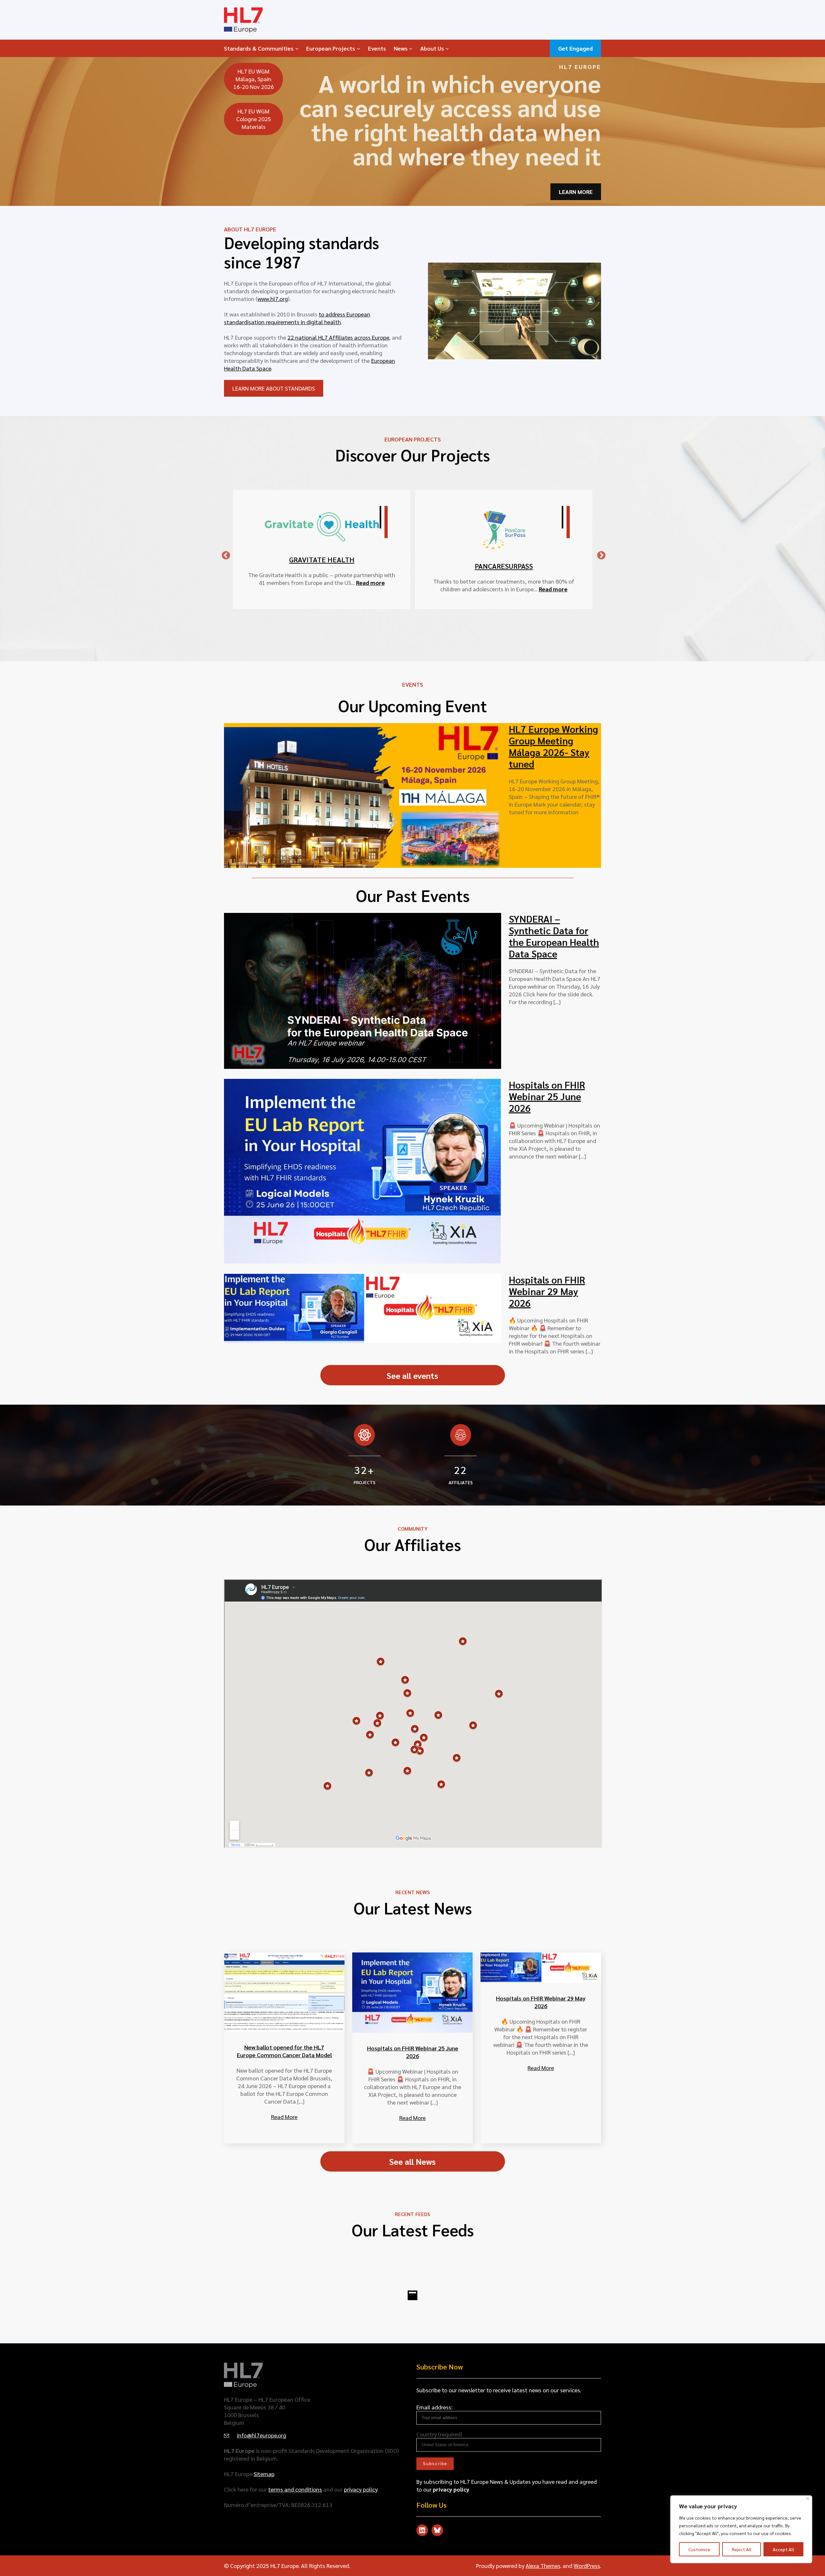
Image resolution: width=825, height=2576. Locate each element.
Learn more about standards (274, 388)
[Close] (808, 2499)
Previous (223, 554)
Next (598, 554)
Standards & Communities (259, 48)
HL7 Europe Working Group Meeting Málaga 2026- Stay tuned (553, 746)
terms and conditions (295, 2489)
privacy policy (361, 2489)
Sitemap (264, 2474)
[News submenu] (411, 48)
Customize (699, 2549)
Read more (375, 576)
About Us (432, 48)
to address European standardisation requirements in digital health (297, 318)
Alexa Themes (543, 2566)
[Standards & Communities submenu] (297, 48)
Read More (284, 2117)
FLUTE (322, 553)
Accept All (783, 2549)
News (401, 48)
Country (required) (439, 2434)
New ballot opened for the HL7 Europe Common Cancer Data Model (284, 2051)
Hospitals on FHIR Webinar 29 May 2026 (547, 1291)
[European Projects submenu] (359, 48)
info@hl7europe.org (262, 2435)
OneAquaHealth (504, 539)
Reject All (742, 2549)
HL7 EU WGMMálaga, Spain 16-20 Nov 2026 (254, 79)
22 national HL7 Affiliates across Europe (338, 337)
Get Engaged (575, 48)
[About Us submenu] (447, 48)
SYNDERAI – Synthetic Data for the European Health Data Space (554, 936)
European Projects (331, 48)
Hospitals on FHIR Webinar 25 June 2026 (547, 1096)
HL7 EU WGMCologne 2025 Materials (254, 119)
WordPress (587, 2566)
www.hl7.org (273, 299)
